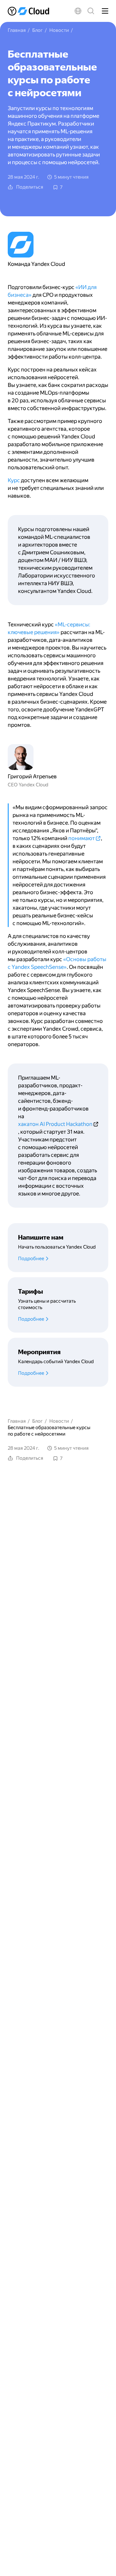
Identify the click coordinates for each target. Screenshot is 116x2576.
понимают (82, 838)
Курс (14, 480)
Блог (38, 30)
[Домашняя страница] (30, 11)
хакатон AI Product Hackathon (55, 1124)
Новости (59, 30)
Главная (17, 30)
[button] (78, 11)
